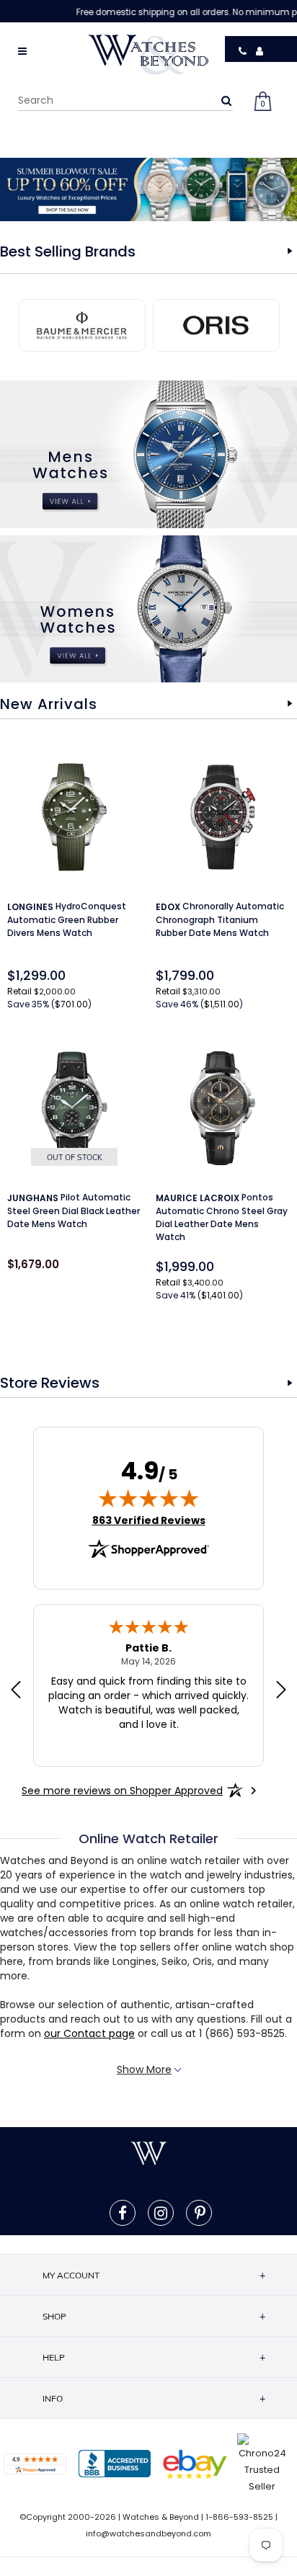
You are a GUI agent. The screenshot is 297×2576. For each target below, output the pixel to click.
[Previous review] (16, 1691)
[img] (148, 1498)
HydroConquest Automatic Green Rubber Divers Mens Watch (67, 919)
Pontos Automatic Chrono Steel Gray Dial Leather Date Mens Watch (222, 1217)
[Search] (226, 100)
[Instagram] (161, 2213)
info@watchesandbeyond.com (148, 2533)
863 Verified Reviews (149, 1520)
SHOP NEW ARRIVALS (290, 704)
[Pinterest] (200, 2213)
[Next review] (281, 1691)
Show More (144, 2069)
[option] (148, 190)
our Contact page (89, 2033)
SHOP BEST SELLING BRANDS (290, 251)
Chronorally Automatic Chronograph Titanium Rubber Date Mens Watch (220, 919)
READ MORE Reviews (290, 1383)
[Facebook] (123, 2213)
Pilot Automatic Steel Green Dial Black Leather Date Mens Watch (74, 1211)
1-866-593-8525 (239, 2517)
